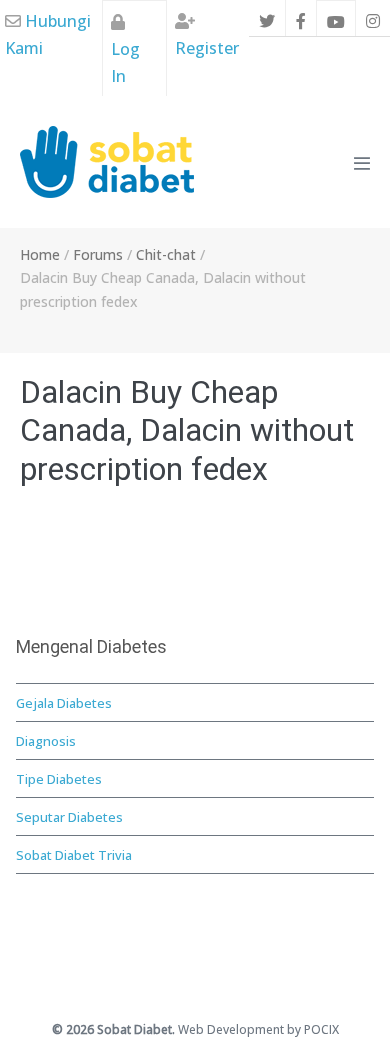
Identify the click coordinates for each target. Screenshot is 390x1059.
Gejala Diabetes (64, 703)
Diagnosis (46, 741)
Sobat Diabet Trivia (74, 855)
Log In (125, 62)
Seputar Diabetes (69, 817)
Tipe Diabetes (59, 779)
